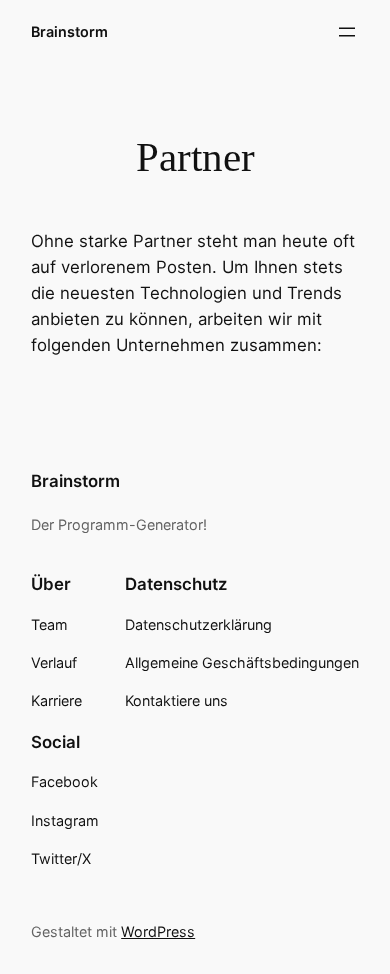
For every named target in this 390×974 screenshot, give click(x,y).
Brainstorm (69, 31)
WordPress (158, 931)
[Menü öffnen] (347, 32)
